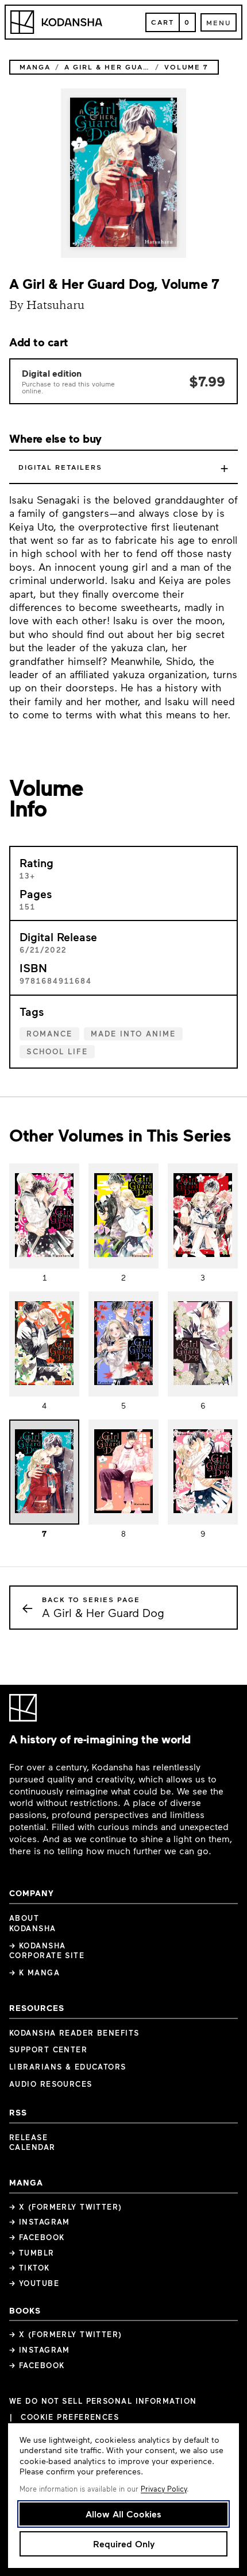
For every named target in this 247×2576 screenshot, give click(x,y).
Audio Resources (51, 2084)
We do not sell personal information (103, 2401)
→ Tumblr (32, 2253)
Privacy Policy (164, 2489)
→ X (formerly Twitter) (66, 2207)
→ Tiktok (30, 2268)
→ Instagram (40, 2222)
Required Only (124, 2544)
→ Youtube (34, 2283)
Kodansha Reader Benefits (74, 2033)
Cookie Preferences (70, 2417)
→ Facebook (37, 2237)
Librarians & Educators (68, 2067)
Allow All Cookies (123, 2514)
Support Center (48, 2049)
